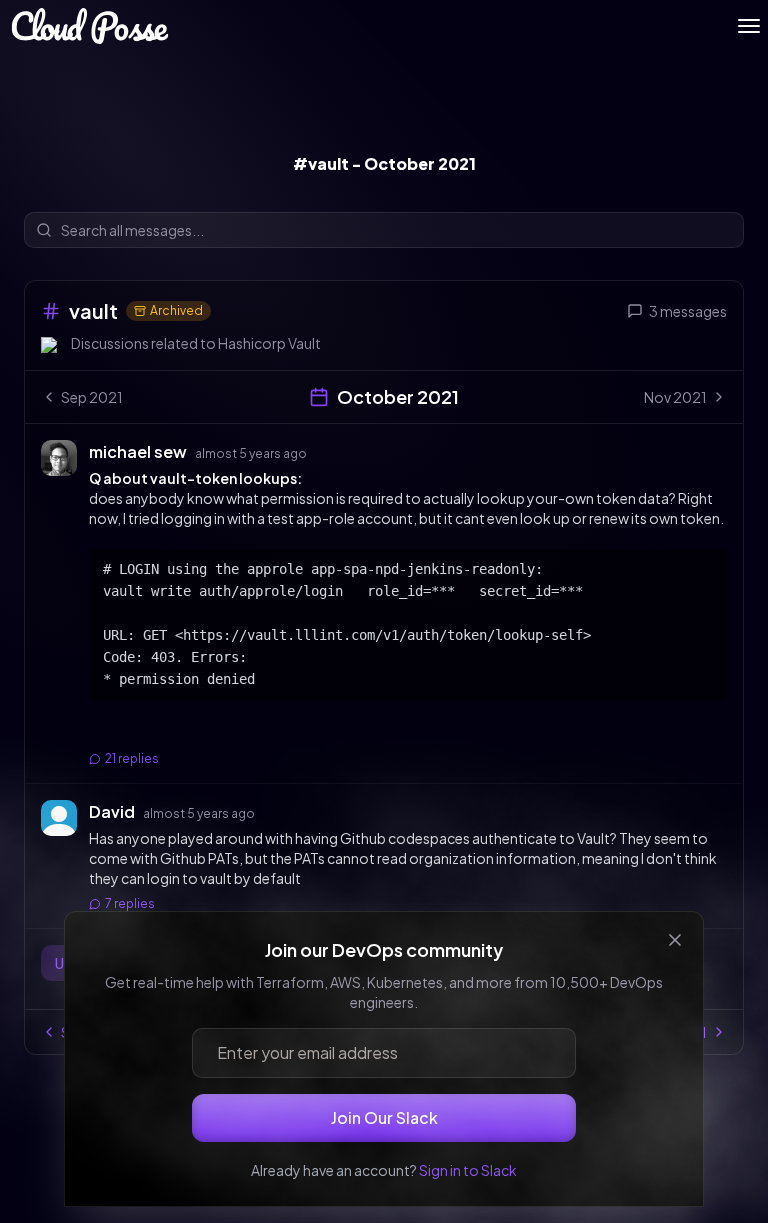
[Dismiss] (675, 940)
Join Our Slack (384, 1117)
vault (93, 310)
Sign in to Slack (468, 1170)
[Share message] (326, 451)
